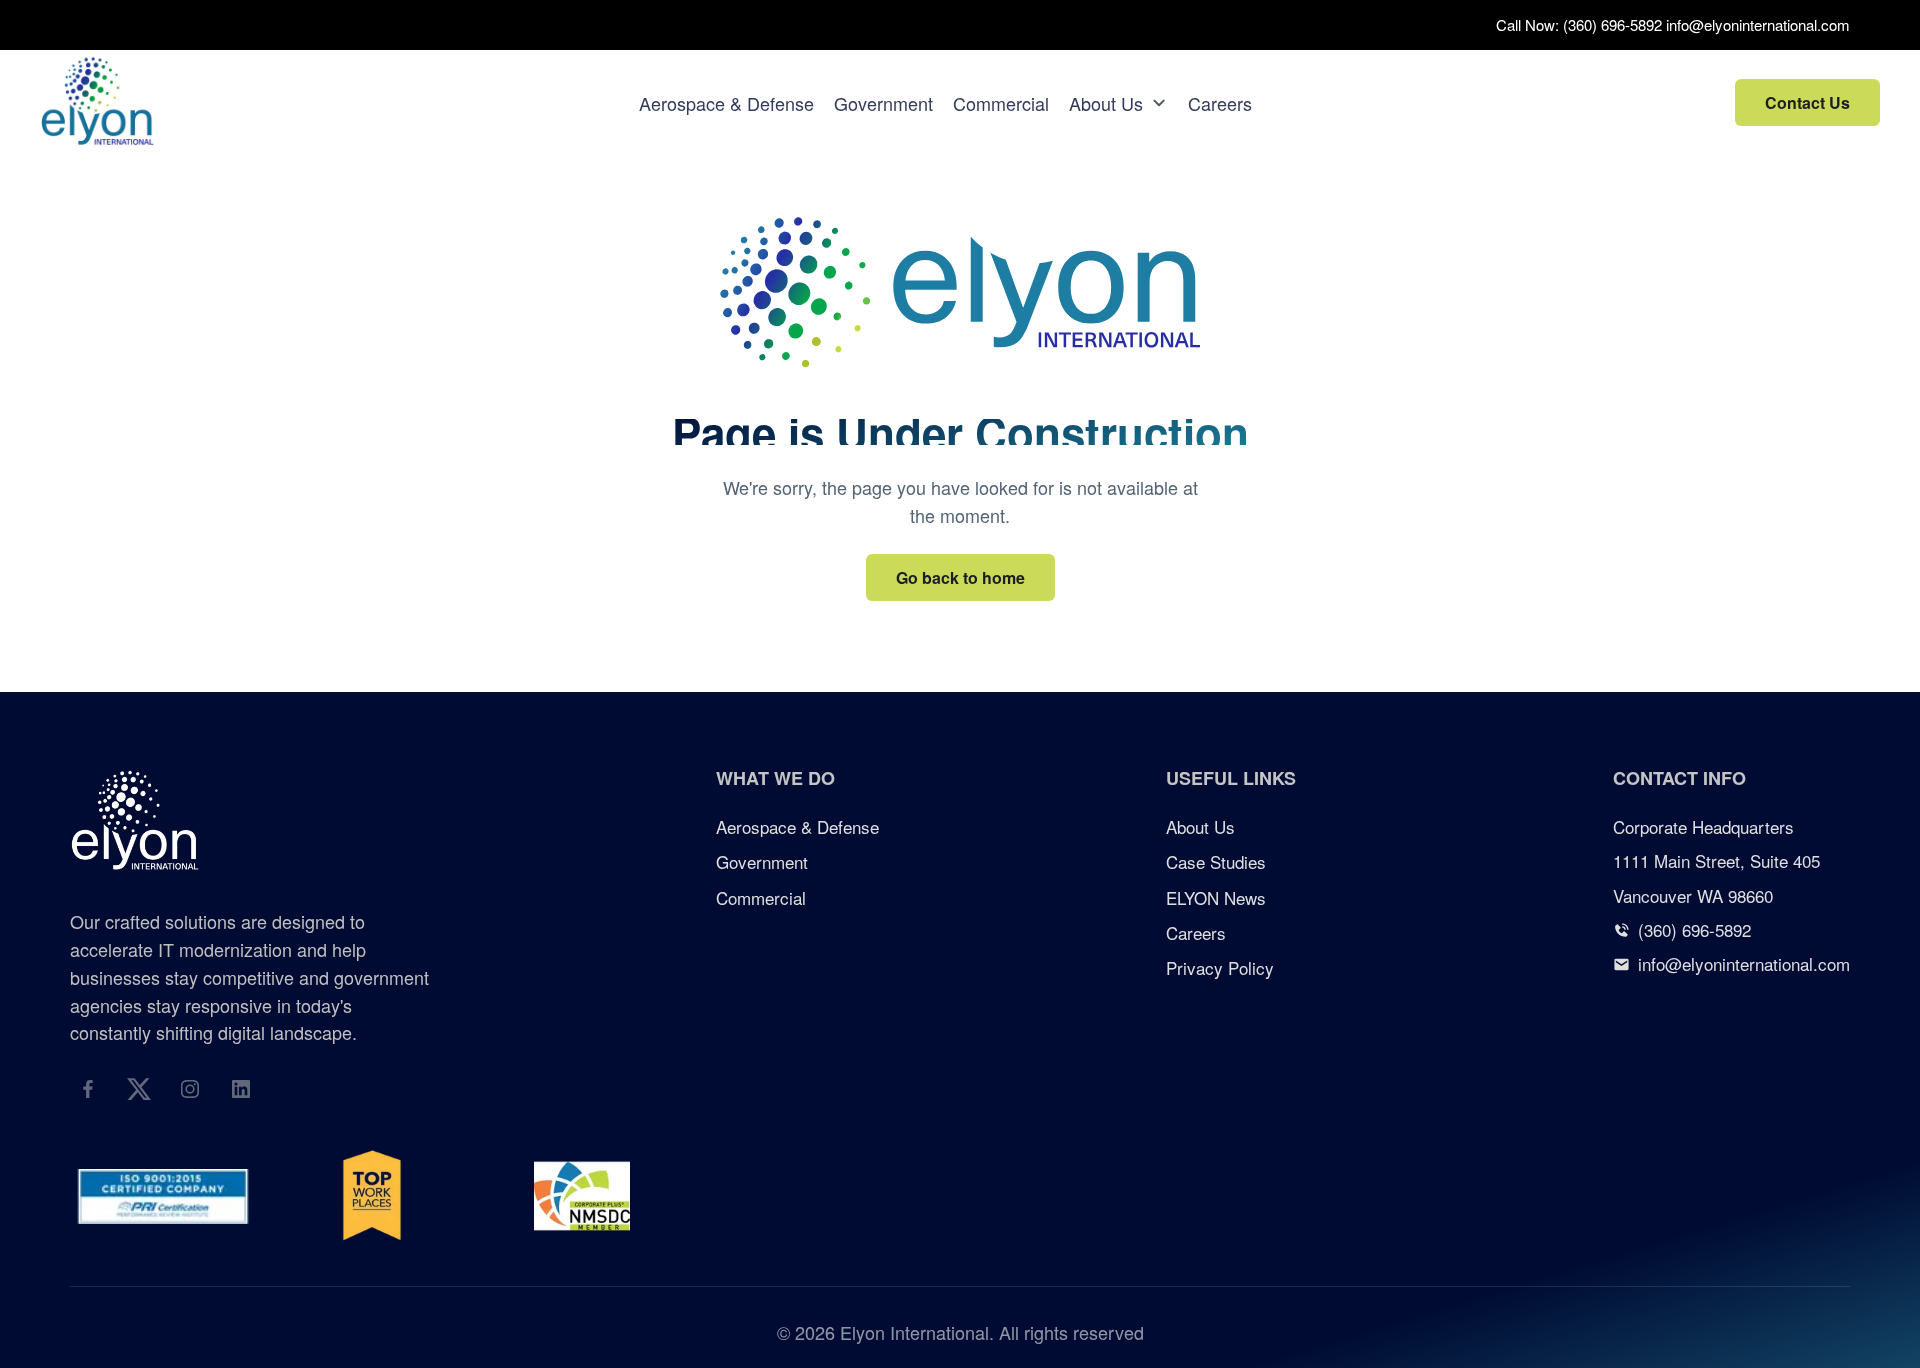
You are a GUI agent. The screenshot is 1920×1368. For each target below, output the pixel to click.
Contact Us (1807, 102)
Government (883, 103)
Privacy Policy (1220, 967)
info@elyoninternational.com (1758, 24)
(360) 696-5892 (1612, 24)
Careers (1220, 103)
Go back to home (960, 577)
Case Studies (1216, 861)
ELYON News (1216, 897)
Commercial (1001, 103)
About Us (1106, 103)
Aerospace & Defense (726, 103)
